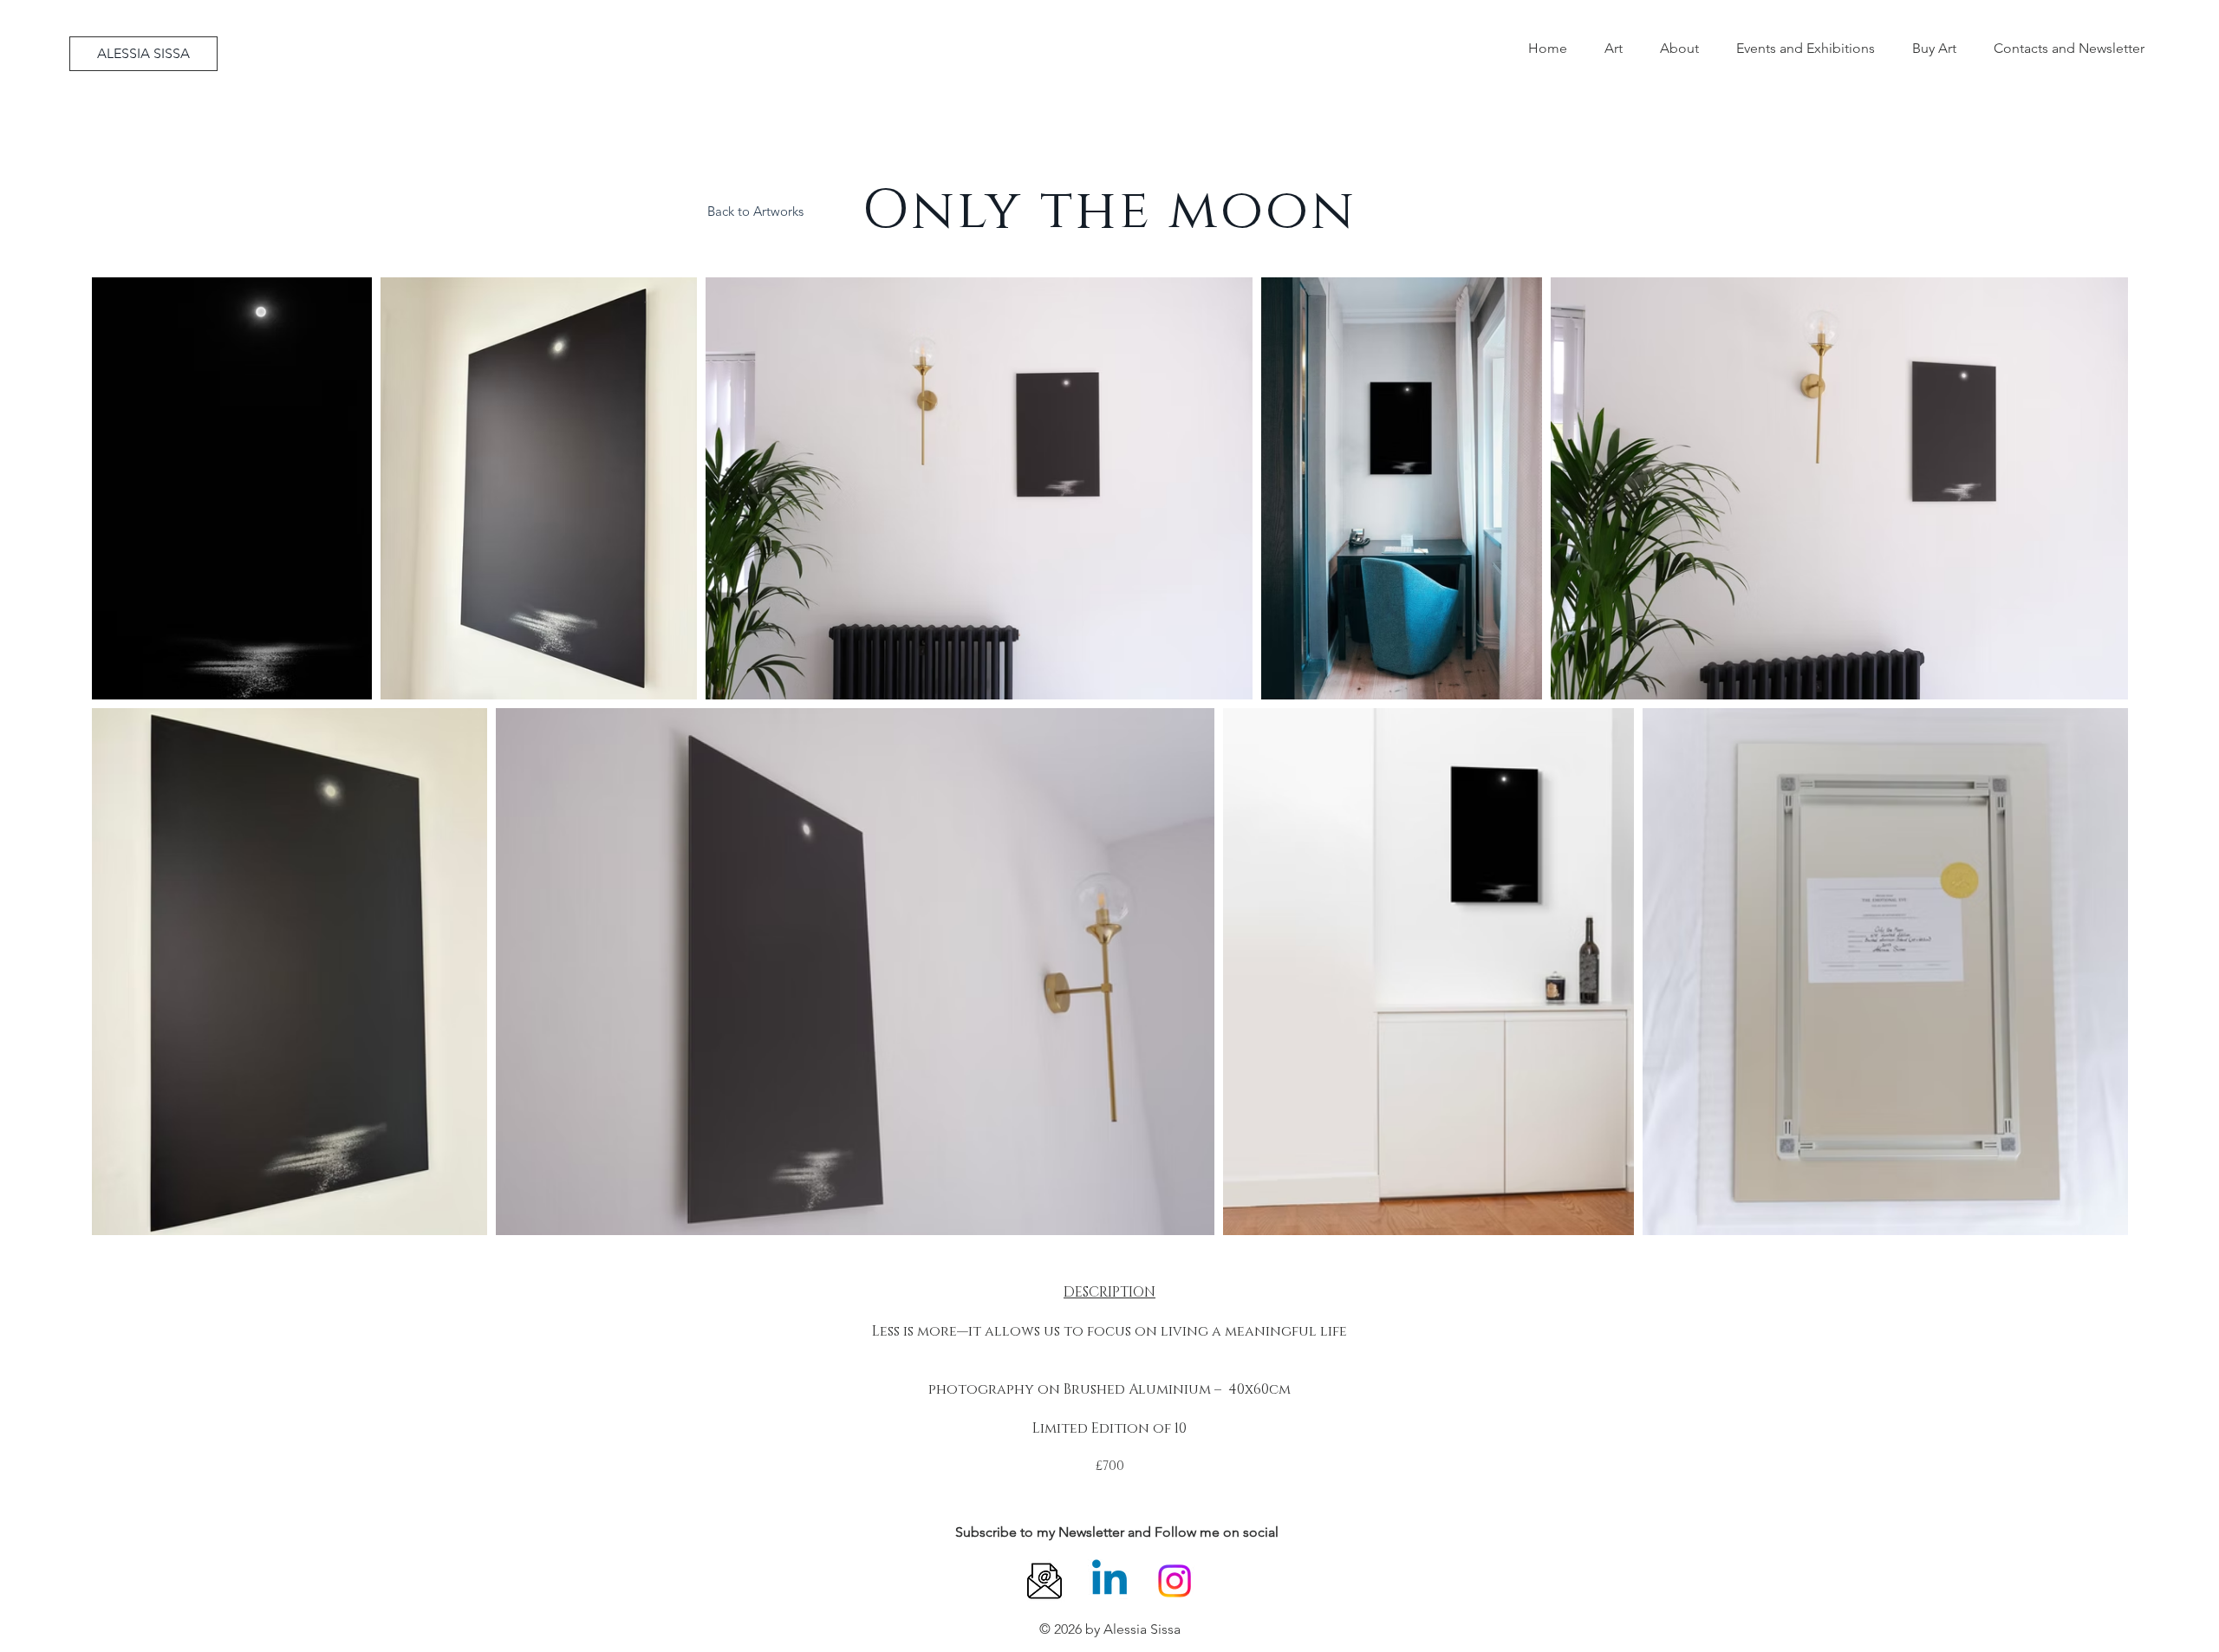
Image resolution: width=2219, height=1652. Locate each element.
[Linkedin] (1109, 1581)
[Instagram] (1175, 1581)
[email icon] (1044, 1581)
